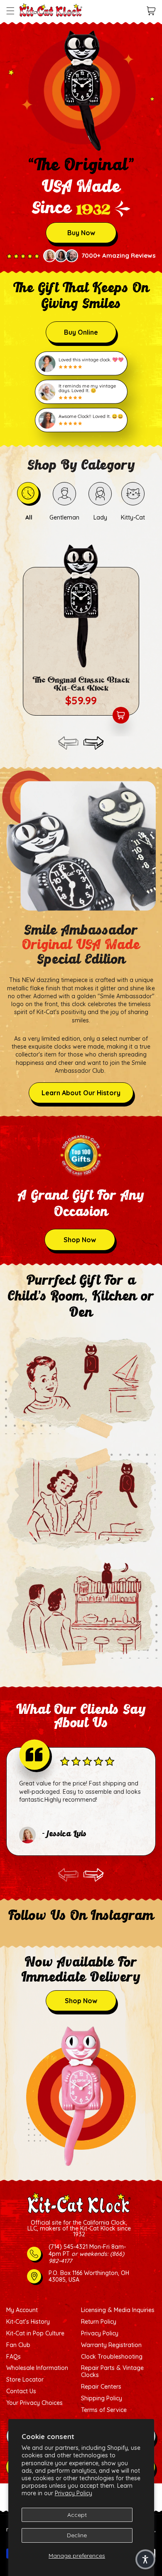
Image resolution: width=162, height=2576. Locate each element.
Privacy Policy (74, 2493)
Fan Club (18, 2345)
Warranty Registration (111, 2345)
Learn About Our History (81, 1093)
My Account (22, 2310)
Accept (77, 2515)
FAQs (13, 2357)
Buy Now (81, 233)
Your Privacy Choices (34, 2403)
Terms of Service (104, 2410)
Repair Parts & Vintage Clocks (112, 2372)
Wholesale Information (37, 2368)
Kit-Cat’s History (28, 2322)
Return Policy (99, 2322)
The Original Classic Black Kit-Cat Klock (81, 684)
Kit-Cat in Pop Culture (35, 2334)
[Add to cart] (121, 715)
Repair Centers (101, 2387)
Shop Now (80, 1240)
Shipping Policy (102, 2398)
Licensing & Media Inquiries (118, 2310)
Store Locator (25, 2380)
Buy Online (81, 332)
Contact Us (21, 2391)
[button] (10, 11)
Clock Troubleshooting (112, 2357)
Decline (77, 2535)
